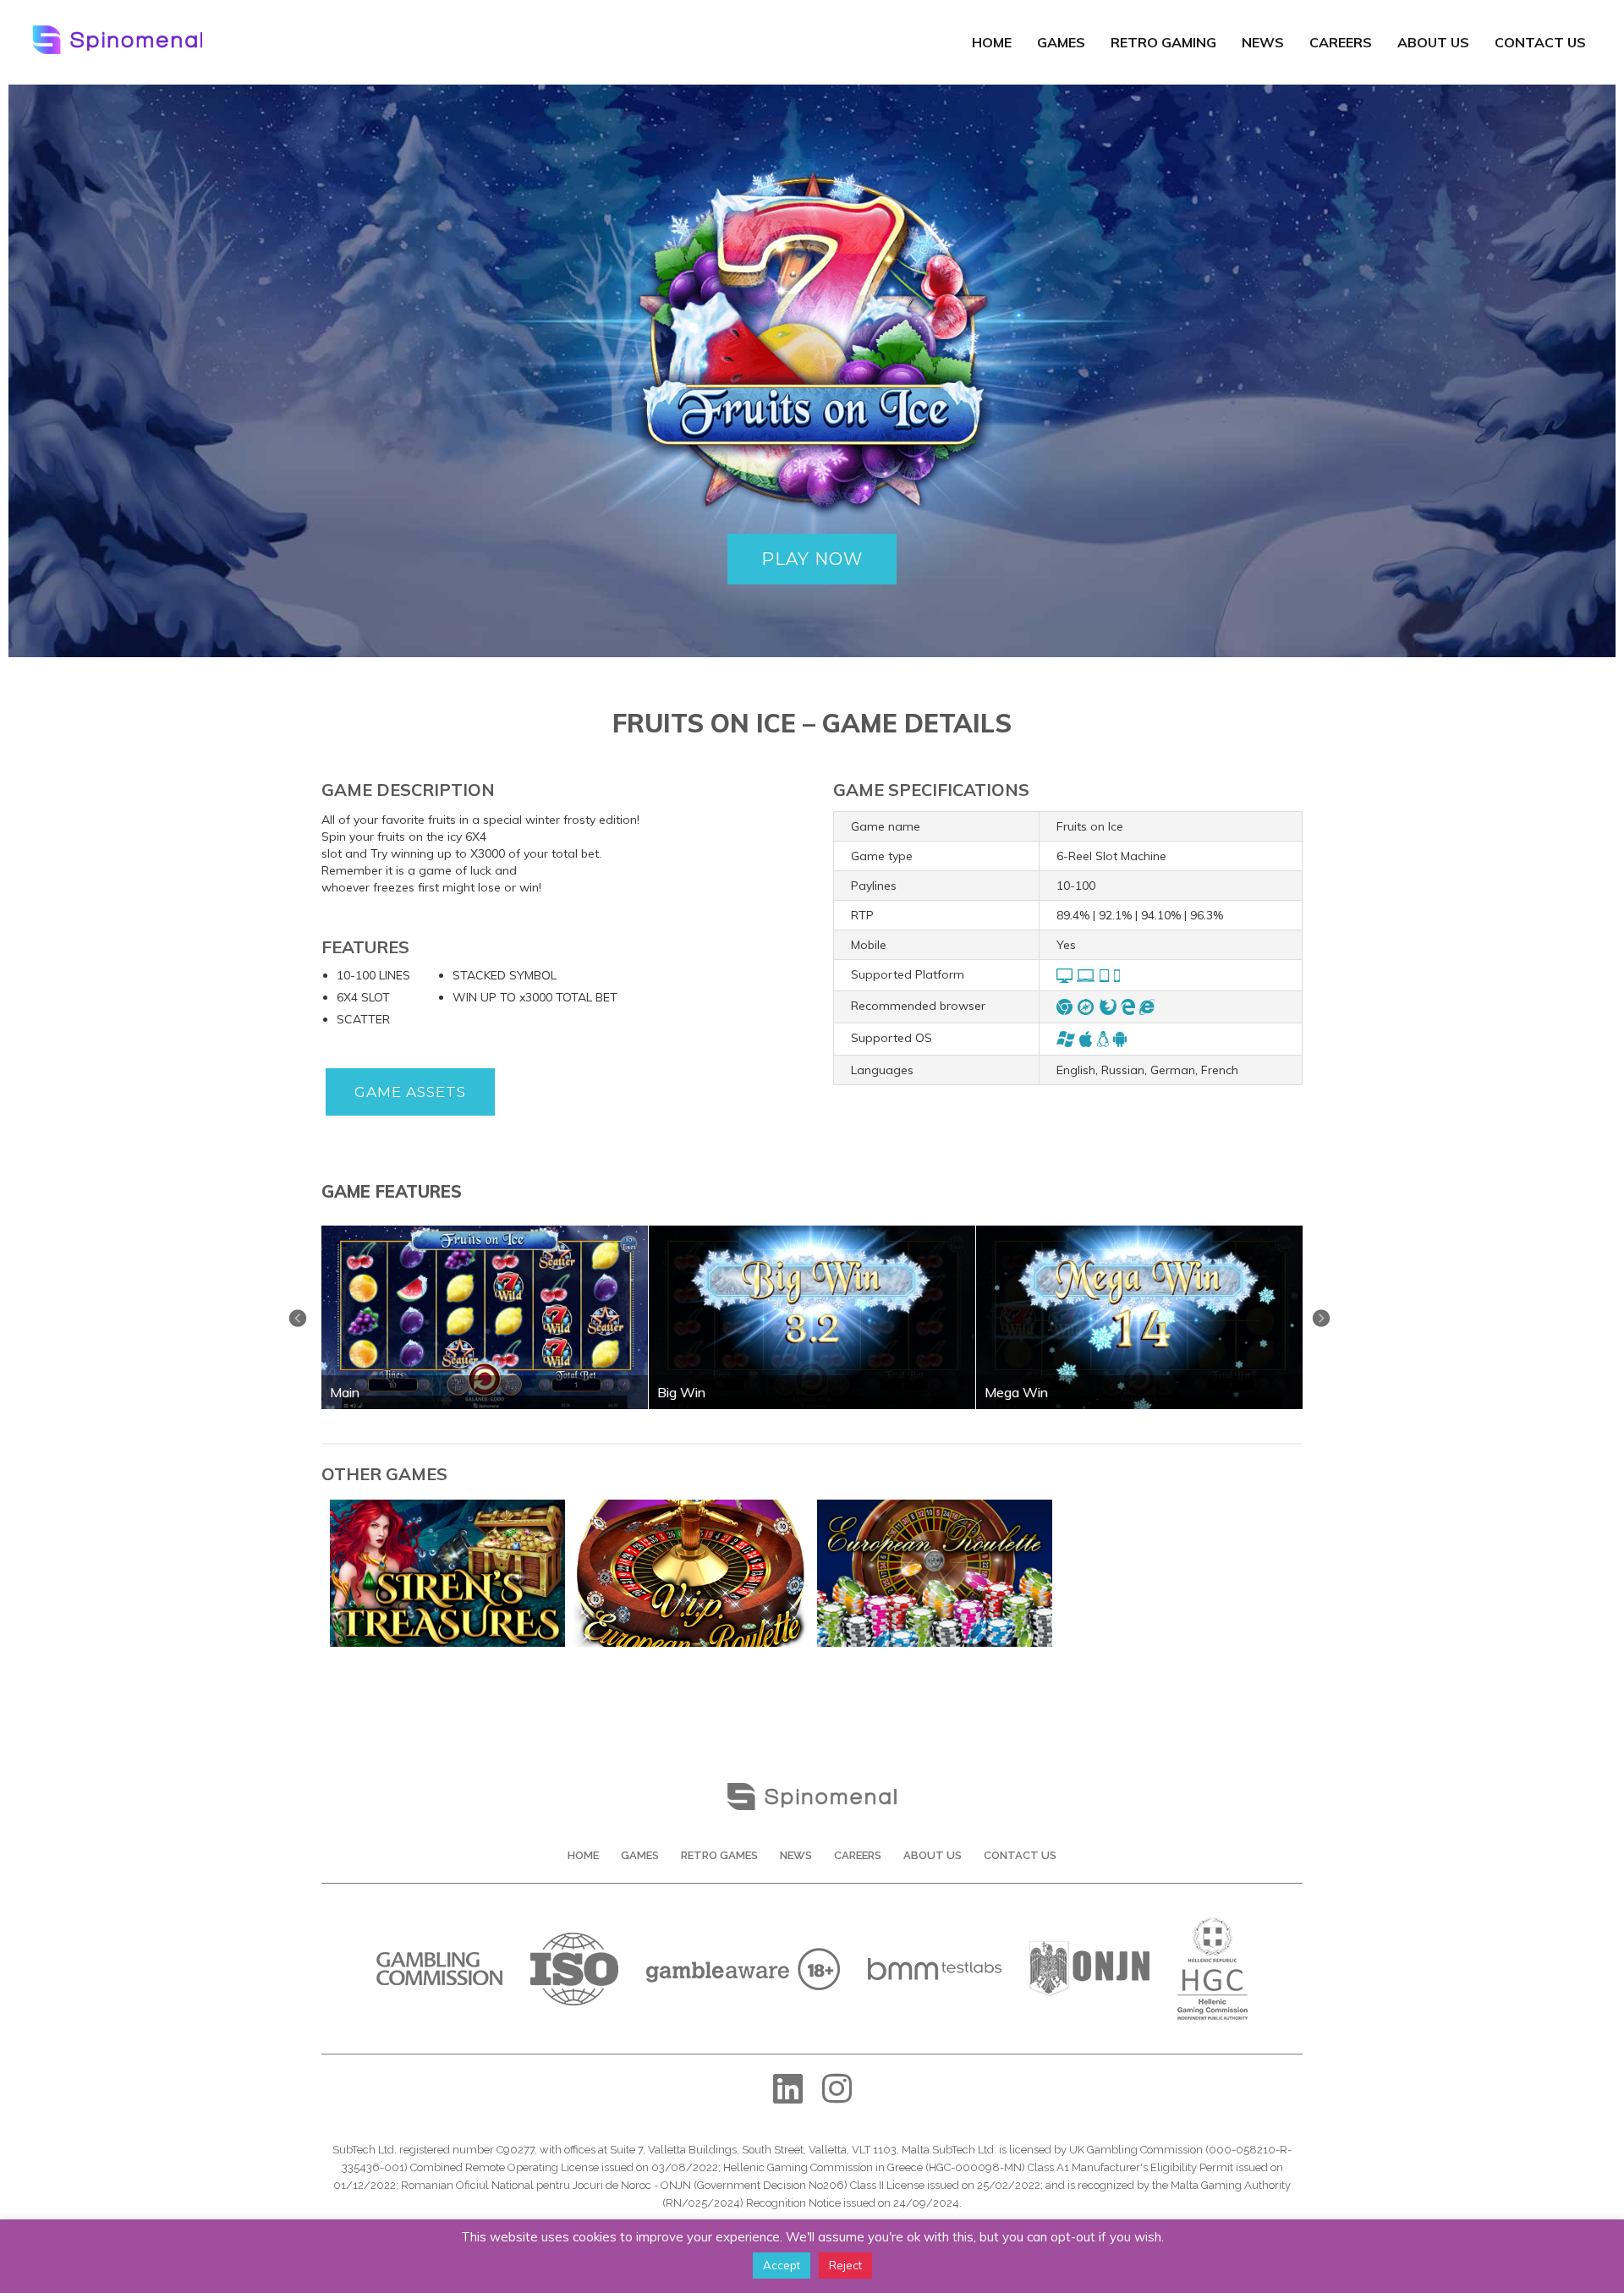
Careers (1341, 42)
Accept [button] (782, 2265)
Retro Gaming (1163, 42)
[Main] (485, 1232)
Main (345, 1392)
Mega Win (1016, 1392)
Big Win (681, 1392)
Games (1061, 42)
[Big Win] (812, 1232)
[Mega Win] (1139, 1232)
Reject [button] (845, 2265)
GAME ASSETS (410, 1092)
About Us (1433, 42)
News (1263, 42)
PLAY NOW (812, 559)
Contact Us (1540, 42)
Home (992, 42)
